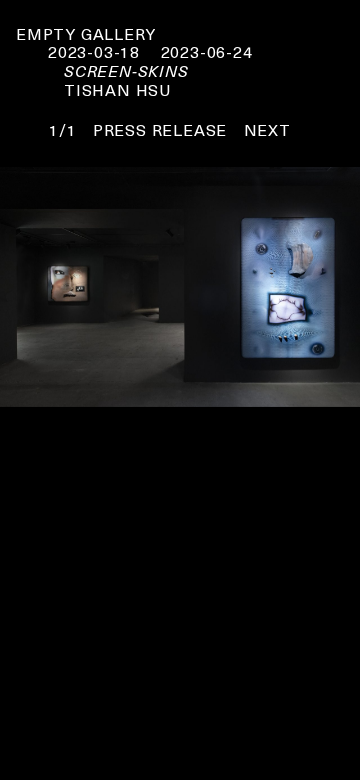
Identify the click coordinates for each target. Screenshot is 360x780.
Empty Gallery (85, 33)
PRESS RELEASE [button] (160, 129)
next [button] (267, 129)
